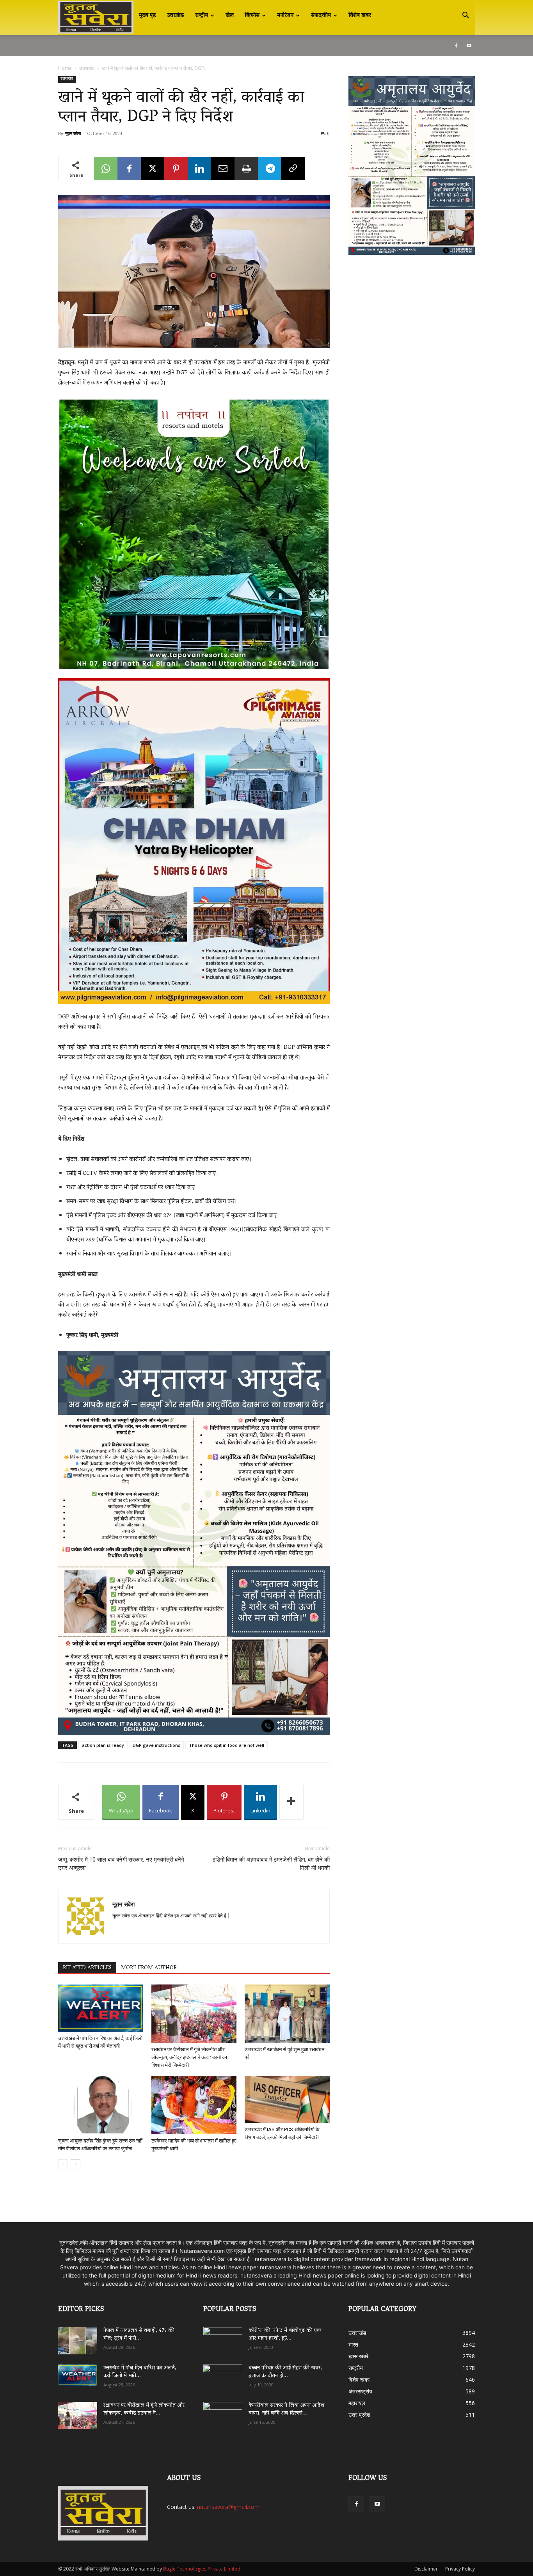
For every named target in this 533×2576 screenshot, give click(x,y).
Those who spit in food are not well (227, 1745)
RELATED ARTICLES (87, 1968)
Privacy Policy (460, 2569)
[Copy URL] (293, 169)
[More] (291, 1802)
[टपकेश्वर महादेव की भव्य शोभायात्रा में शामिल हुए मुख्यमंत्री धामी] (194, 2105)
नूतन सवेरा (73, 133)
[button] (465, 16)
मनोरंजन (285, 16)
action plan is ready (103, 1745)
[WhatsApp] (106, 169)
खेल (230, 16)
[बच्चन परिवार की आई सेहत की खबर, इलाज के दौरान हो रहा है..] (223, 2375)
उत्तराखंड (176, 16)
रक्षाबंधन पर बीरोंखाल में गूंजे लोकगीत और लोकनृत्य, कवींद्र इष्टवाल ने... (144, 2410)
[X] (153, 169)
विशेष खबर (360, 16)
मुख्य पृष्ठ (147, 16)
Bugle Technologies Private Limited (202, 2569)
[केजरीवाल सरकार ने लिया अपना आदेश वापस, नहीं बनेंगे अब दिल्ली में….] (223, 2413)
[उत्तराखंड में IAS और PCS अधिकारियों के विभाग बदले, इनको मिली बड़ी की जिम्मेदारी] (287, 2099)
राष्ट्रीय (202, 16)
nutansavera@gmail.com (228, 2507)
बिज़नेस (252, 16)
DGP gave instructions (156, 1745)
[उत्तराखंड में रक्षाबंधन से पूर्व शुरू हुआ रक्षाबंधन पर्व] (287, 2014)
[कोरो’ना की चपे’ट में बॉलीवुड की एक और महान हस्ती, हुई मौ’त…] (223, 2337)
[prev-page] (63, 2164)
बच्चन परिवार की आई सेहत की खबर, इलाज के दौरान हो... (285, 2372)
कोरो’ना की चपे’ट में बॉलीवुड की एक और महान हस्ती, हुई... (285, 2335)
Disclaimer (426, 2569)
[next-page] (76, 2164)
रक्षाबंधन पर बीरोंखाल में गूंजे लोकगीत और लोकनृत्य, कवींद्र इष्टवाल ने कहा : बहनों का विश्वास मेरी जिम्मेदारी (189, 2057)
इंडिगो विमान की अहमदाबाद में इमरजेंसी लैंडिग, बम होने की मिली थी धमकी (271, 1864)
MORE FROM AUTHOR (149, 1968)
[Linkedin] (199, 169)
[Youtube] (469, 46)
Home (65, 68)
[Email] (223, 169)
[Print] (246, 169)
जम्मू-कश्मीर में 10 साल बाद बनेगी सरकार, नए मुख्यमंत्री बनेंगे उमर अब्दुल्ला (121, 1864)
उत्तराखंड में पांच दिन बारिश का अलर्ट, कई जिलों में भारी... (140, 2372)
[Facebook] (456, 46)
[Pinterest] (176, 169)
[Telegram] (270, 169)
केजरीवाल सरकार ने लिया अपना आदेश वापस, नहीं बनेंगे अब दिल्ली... (286, 2410)
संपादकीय (321, 16)
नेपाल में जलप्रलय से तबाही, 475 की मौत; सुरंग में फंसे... (139, 2335)
